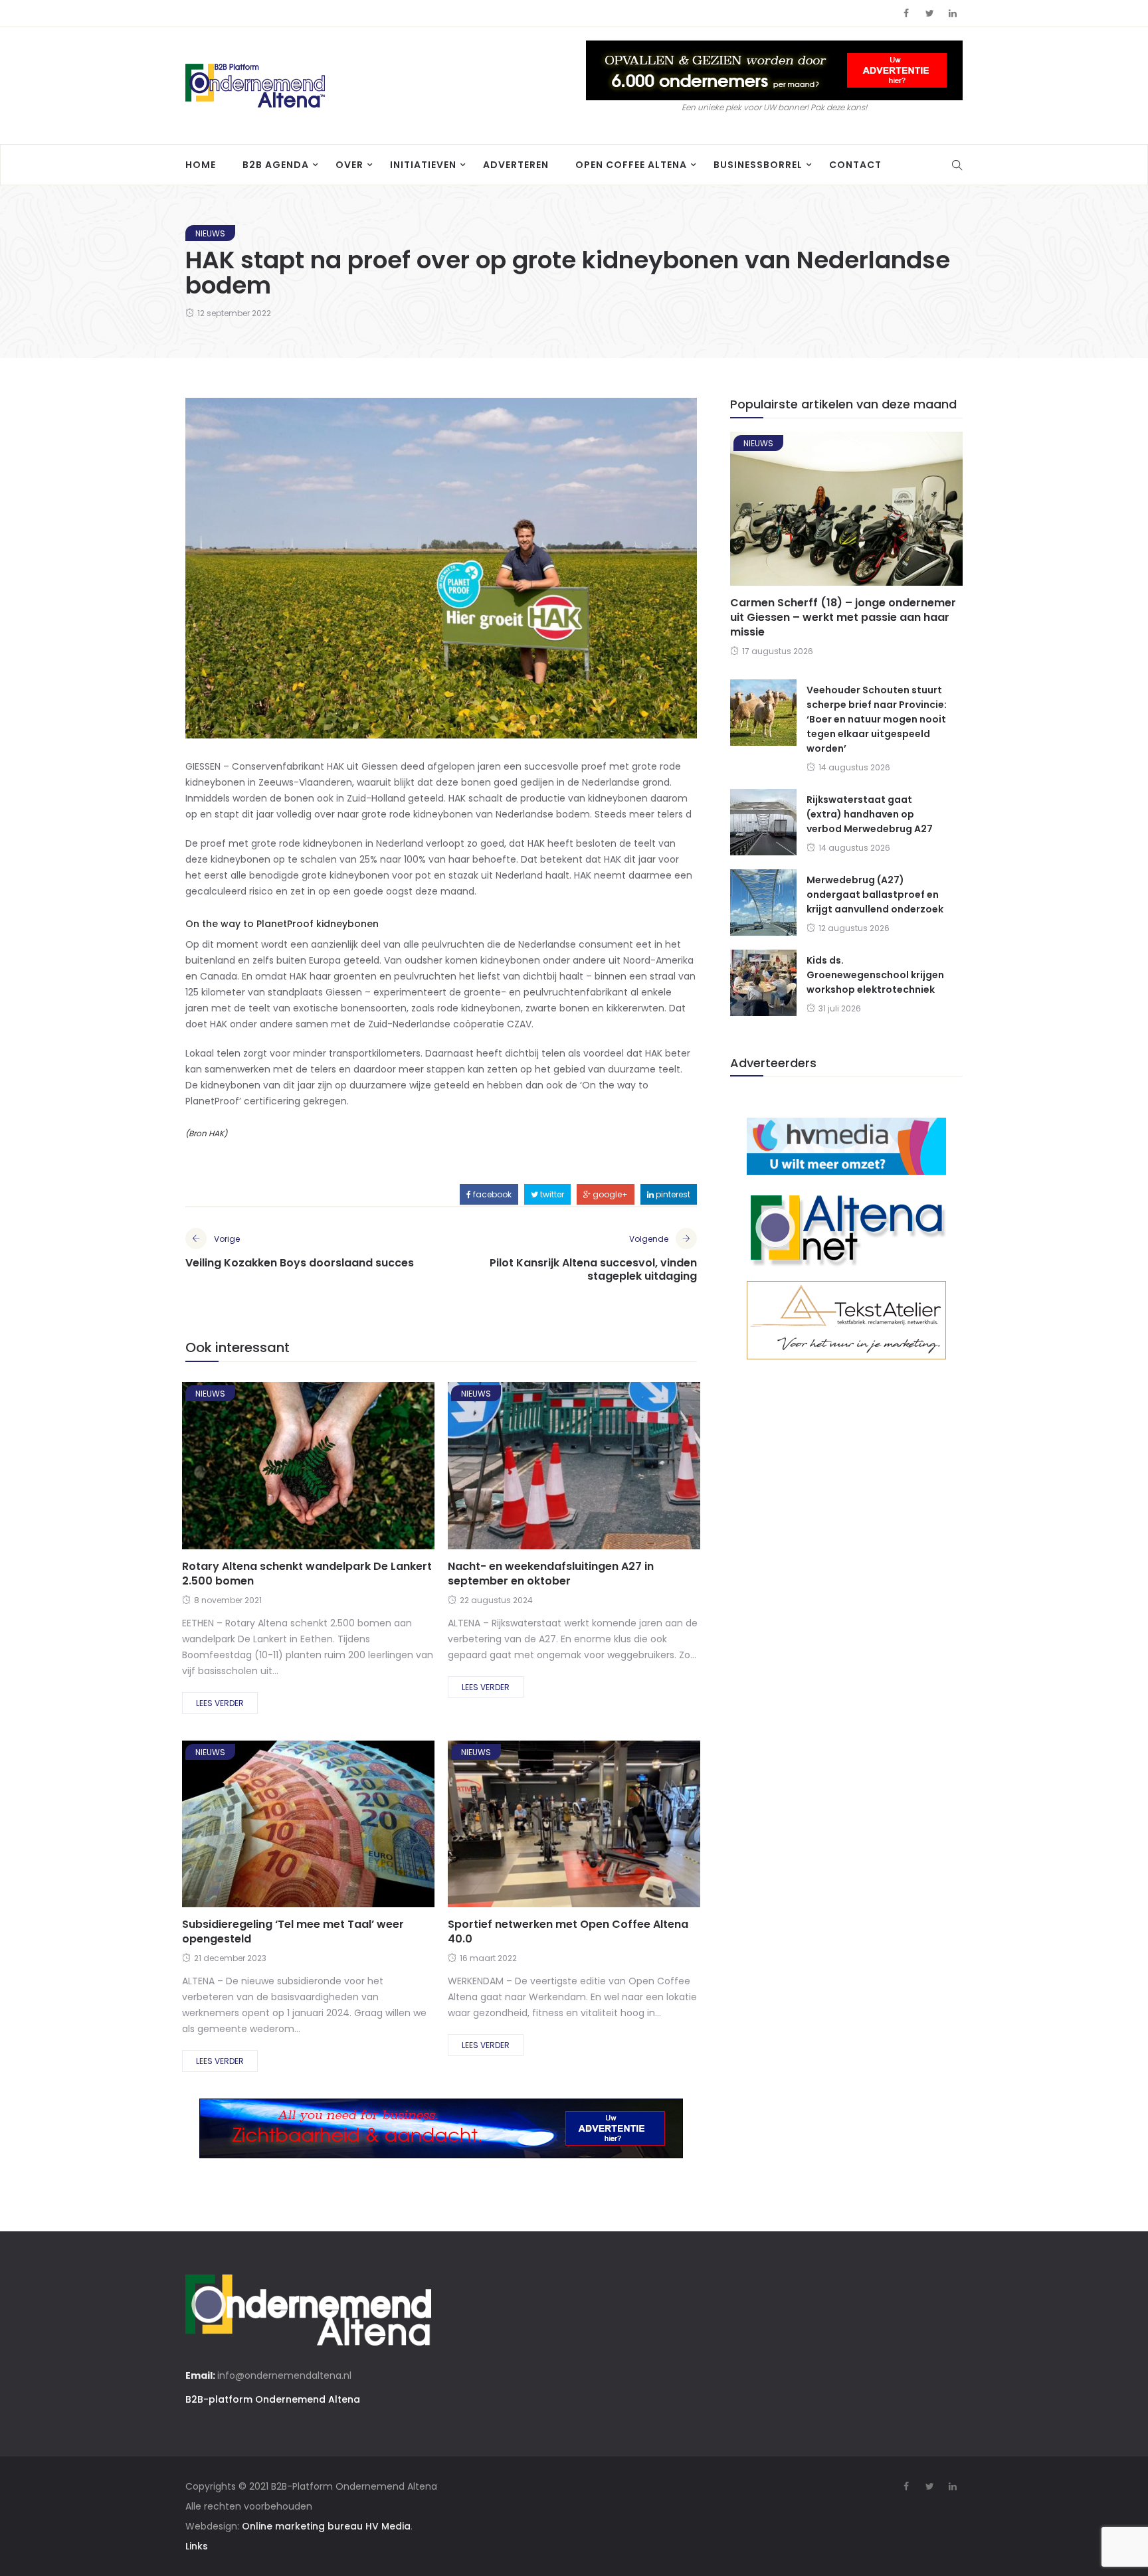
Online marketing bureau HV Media (326, 2526)
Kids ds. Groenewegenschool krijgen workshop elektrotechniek (875, 975)
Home (201, 165)
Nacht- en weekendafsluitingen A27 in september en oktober (551, 1574)
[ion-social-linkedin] (953, 13)
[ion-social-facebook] (906, 13)
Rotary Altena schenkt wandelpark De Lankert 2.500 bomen (307, 1574)
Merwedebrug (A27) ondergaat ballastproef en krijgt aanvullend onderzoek (875, 895)
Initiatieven (423, 165)
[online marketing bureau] (846, 1146)
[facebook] (260, 1470)
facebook (491, 1194)
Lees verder (220, 1703)
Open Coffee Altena (631, 165)
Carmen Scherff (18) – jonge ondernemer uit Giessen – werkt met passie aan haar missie (843, 617)
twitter (551, 1194)
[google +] (332, 1470)
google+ (609, 1194)
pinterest (672, 1194)
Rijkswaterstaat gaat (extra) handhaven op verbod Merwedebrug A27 (870, 814)
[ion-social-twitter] (929, 13)
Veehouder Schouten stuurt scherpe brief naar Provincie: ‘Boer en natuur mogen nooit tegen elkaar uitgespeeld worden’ (877, 719)
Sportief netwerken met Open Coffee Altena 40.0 (568, 1932)
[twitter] (294, 1470)
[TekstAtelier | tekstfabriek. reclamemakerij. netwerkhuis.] (846, 1320)
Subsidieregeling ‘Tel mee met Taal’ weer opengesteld (293, 1932)
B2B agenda (276, 165)
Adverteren (516, 165)
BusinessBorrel (758, 165)
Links (197, 2546)
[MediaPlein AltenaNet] (846, 1227)
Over (349, 165)
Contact (855, 165)
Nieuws (210, 233)
